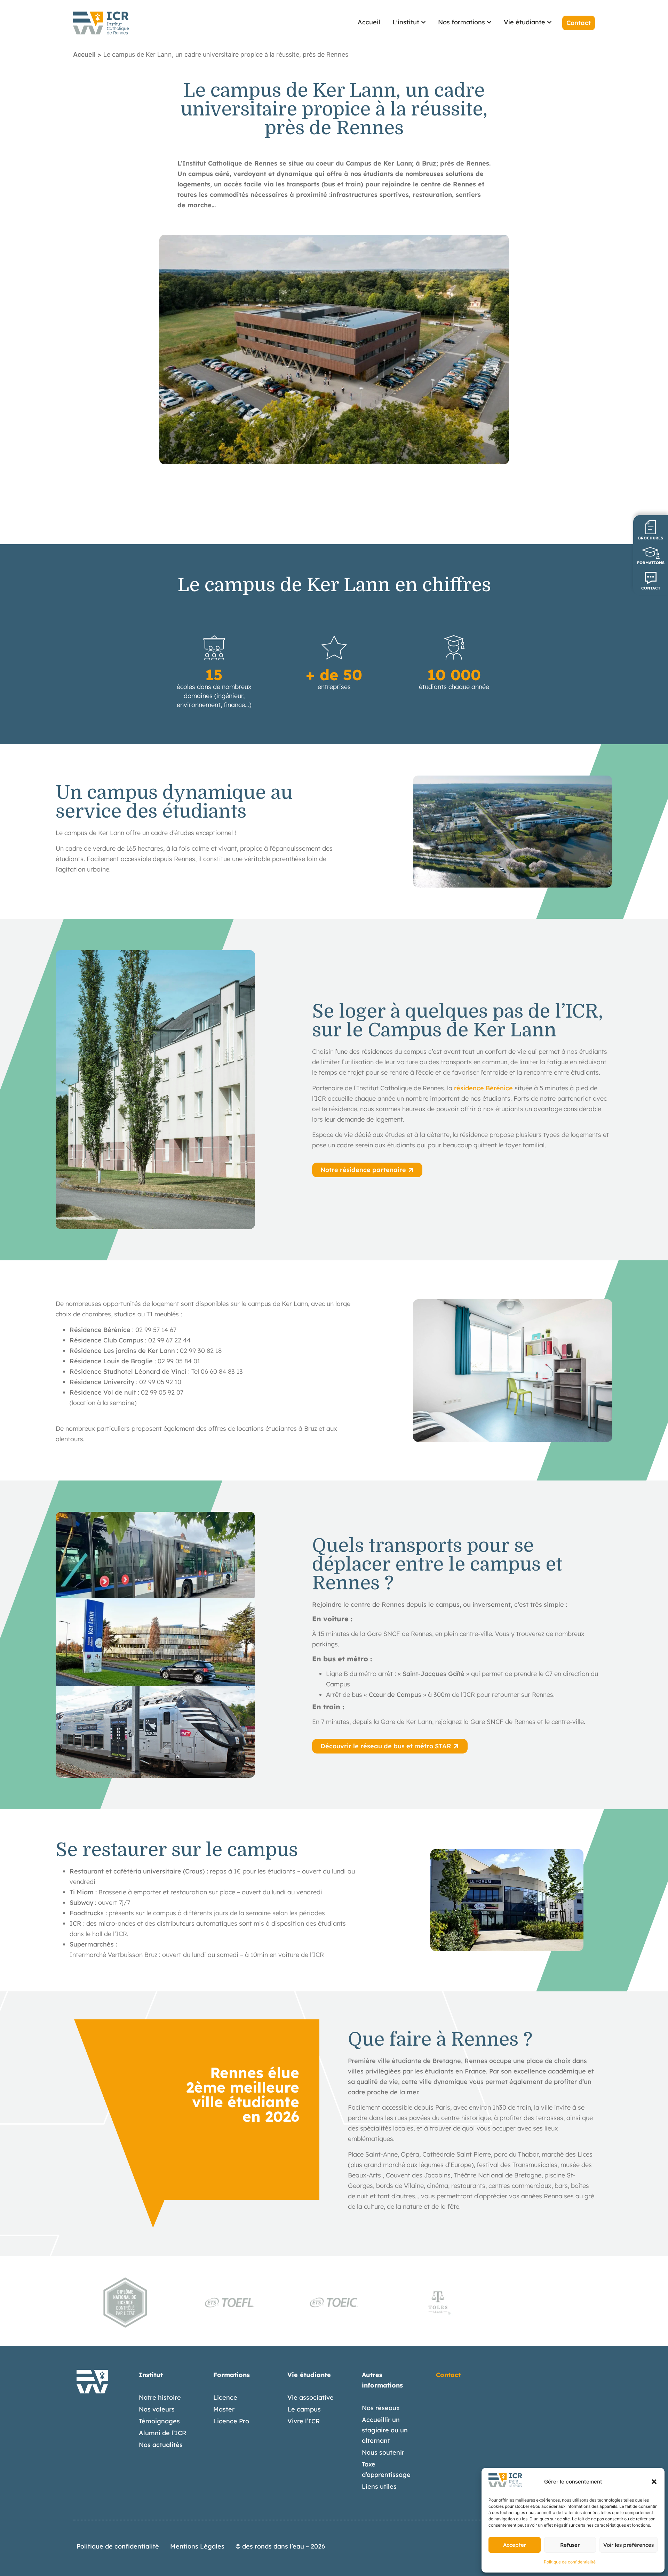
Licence (225, 2397)
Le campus (304, 2409)
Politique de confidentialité (570, 2562)
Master (224, 2409)
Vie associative (311, 2397)
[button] (654, 2482)
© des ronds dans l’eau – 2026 (280, 2546)
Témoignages (159, 2421)
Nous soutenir (383, 2452)
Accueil (84, 54)
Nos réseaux (381, 2408)
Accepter (515, 2545)
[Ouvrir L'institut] (423, 22)
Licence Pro (231, 2421)
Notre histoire (160, 2397)
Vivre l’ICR (304, 2421)
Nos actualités (161, 2445)
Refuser (570, 2545)
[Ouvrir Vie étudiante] (549, 22)
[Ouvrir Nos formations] (489, 22)
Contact (448, 2375)
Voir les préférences (629, 2545)
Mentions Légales (197, 2546)
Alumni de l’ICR (163, 2433)
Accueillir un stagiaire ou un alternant (385, 2430)
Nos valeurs (157, 2409)
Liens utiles (379, 2486)
